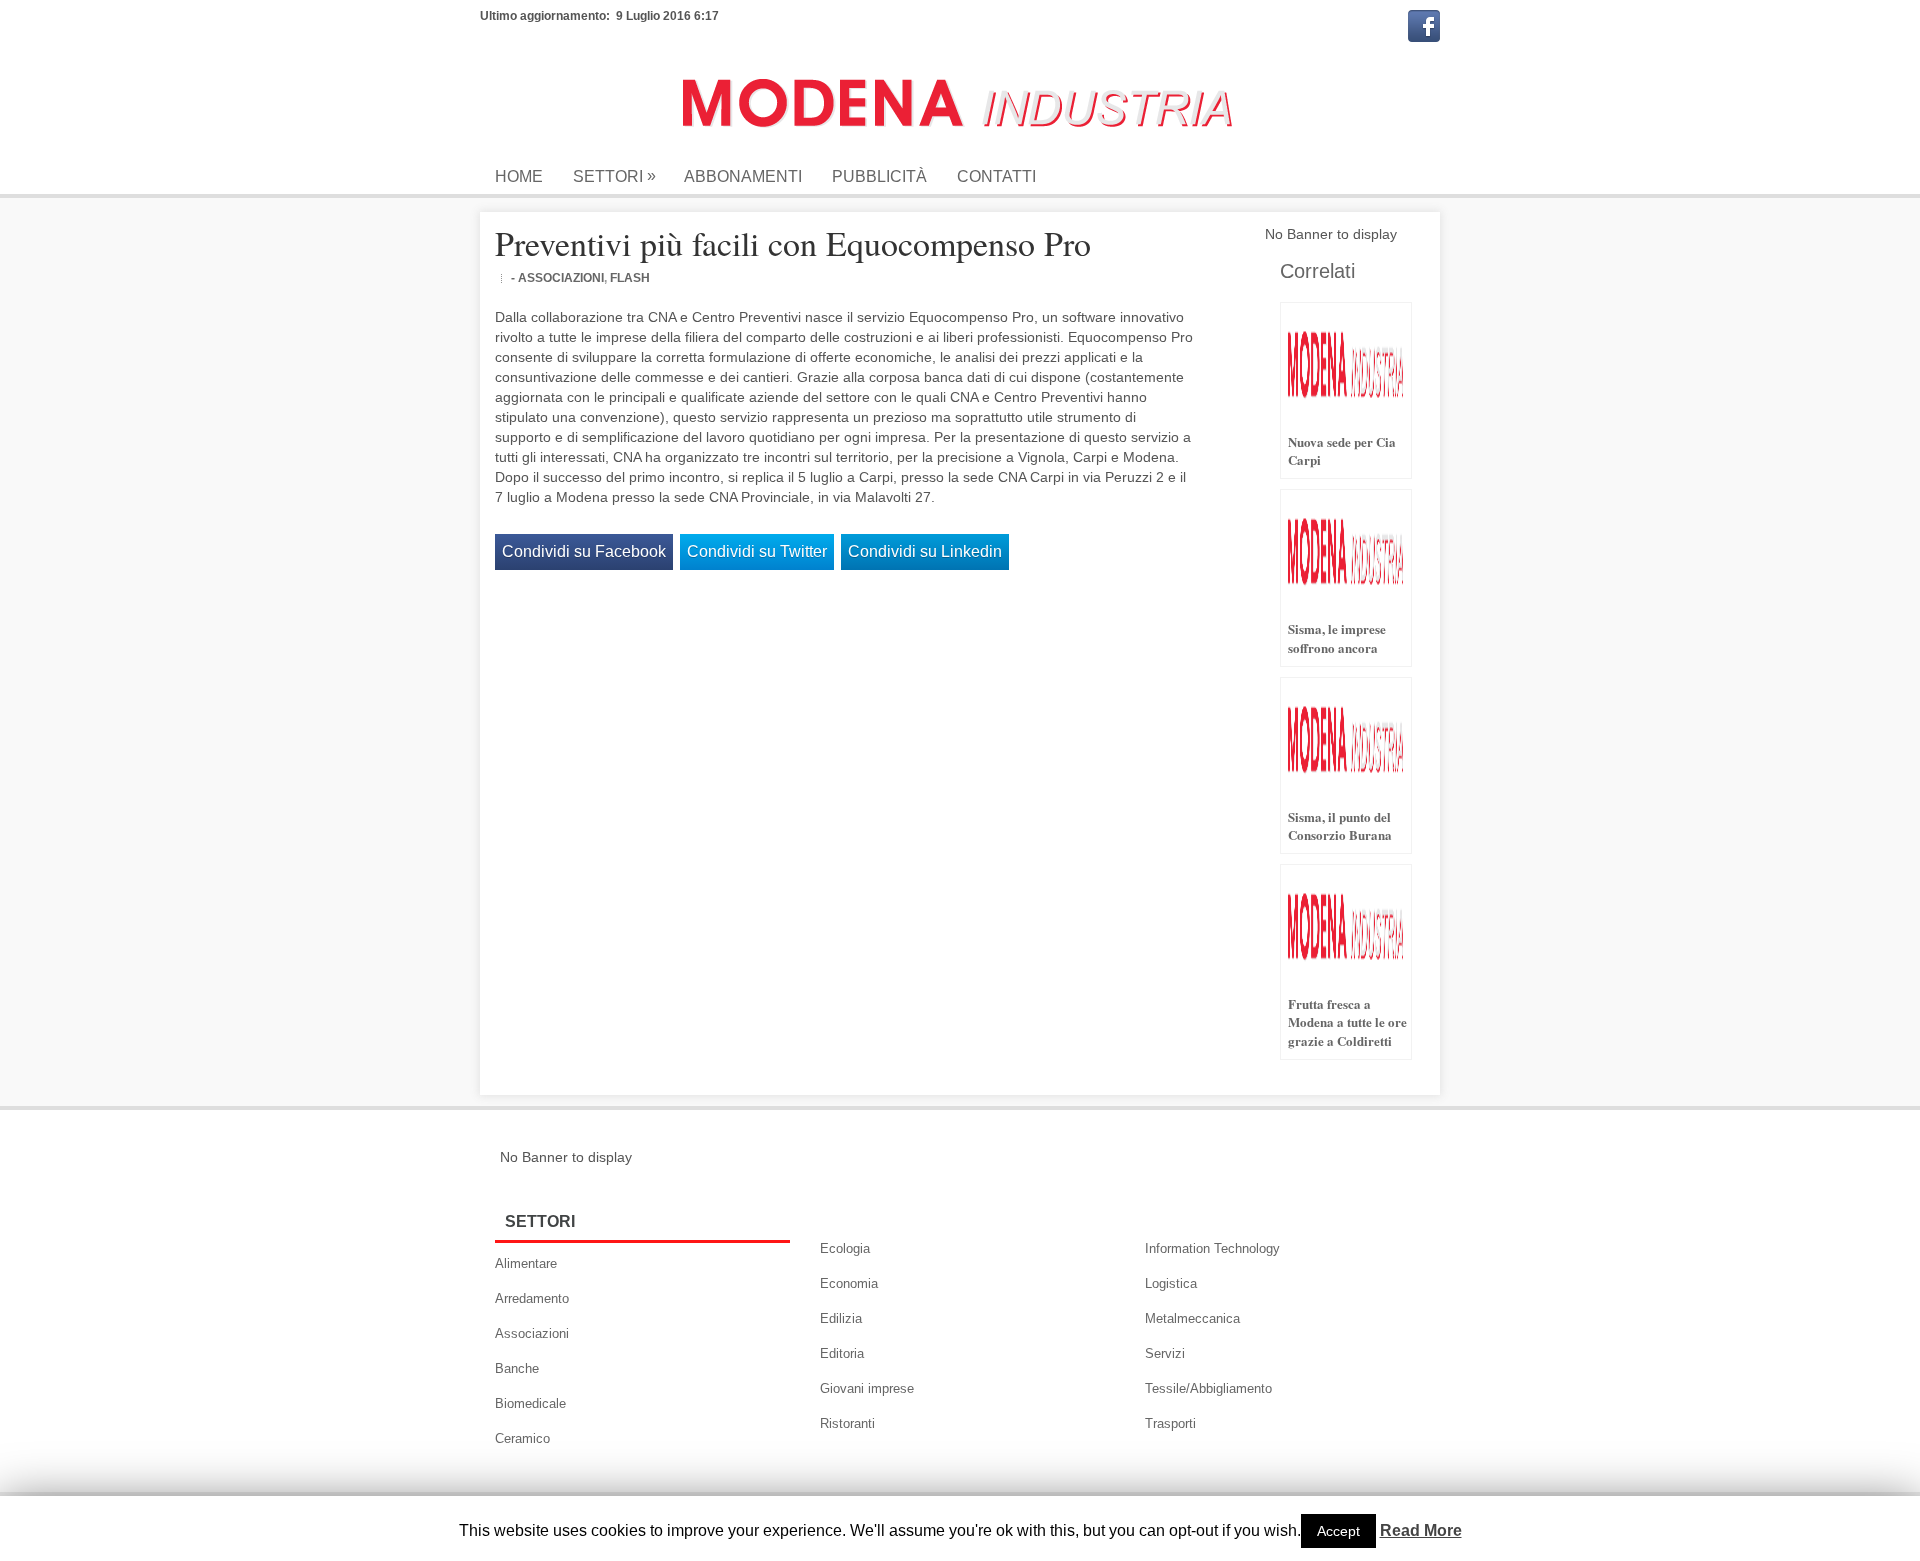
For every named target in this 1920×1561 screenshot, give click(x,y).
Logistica (1171, 1283)
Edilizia (841, 1318)
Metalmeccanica (1192, 1318)
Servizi (1165, 1353)
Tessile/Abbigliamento (1208, 1388)
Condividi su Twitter (757, 551)
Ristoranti (847, 1423)
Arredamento (532, 1298)
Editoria (842, 1353)
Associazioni (532, 1333)
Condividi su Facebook (584, 551)
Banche (517, 1368)
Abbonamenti (743, 176)
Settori (614, 176)
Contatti (996, 176)
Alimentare (526, 1263)
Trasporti (1170, 1423)
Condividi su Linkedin (925, 551)
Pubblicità (879, 176)
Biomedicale (530, 1403)
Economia (849, 1283)
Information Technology (1212, 1248)
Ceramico (522, 1438)
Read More (1421, 1531)
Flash (630, 278)
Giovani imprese (867, 1388)
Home (519, 176)
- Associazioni (557, 278)
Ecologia (845, 1248)
